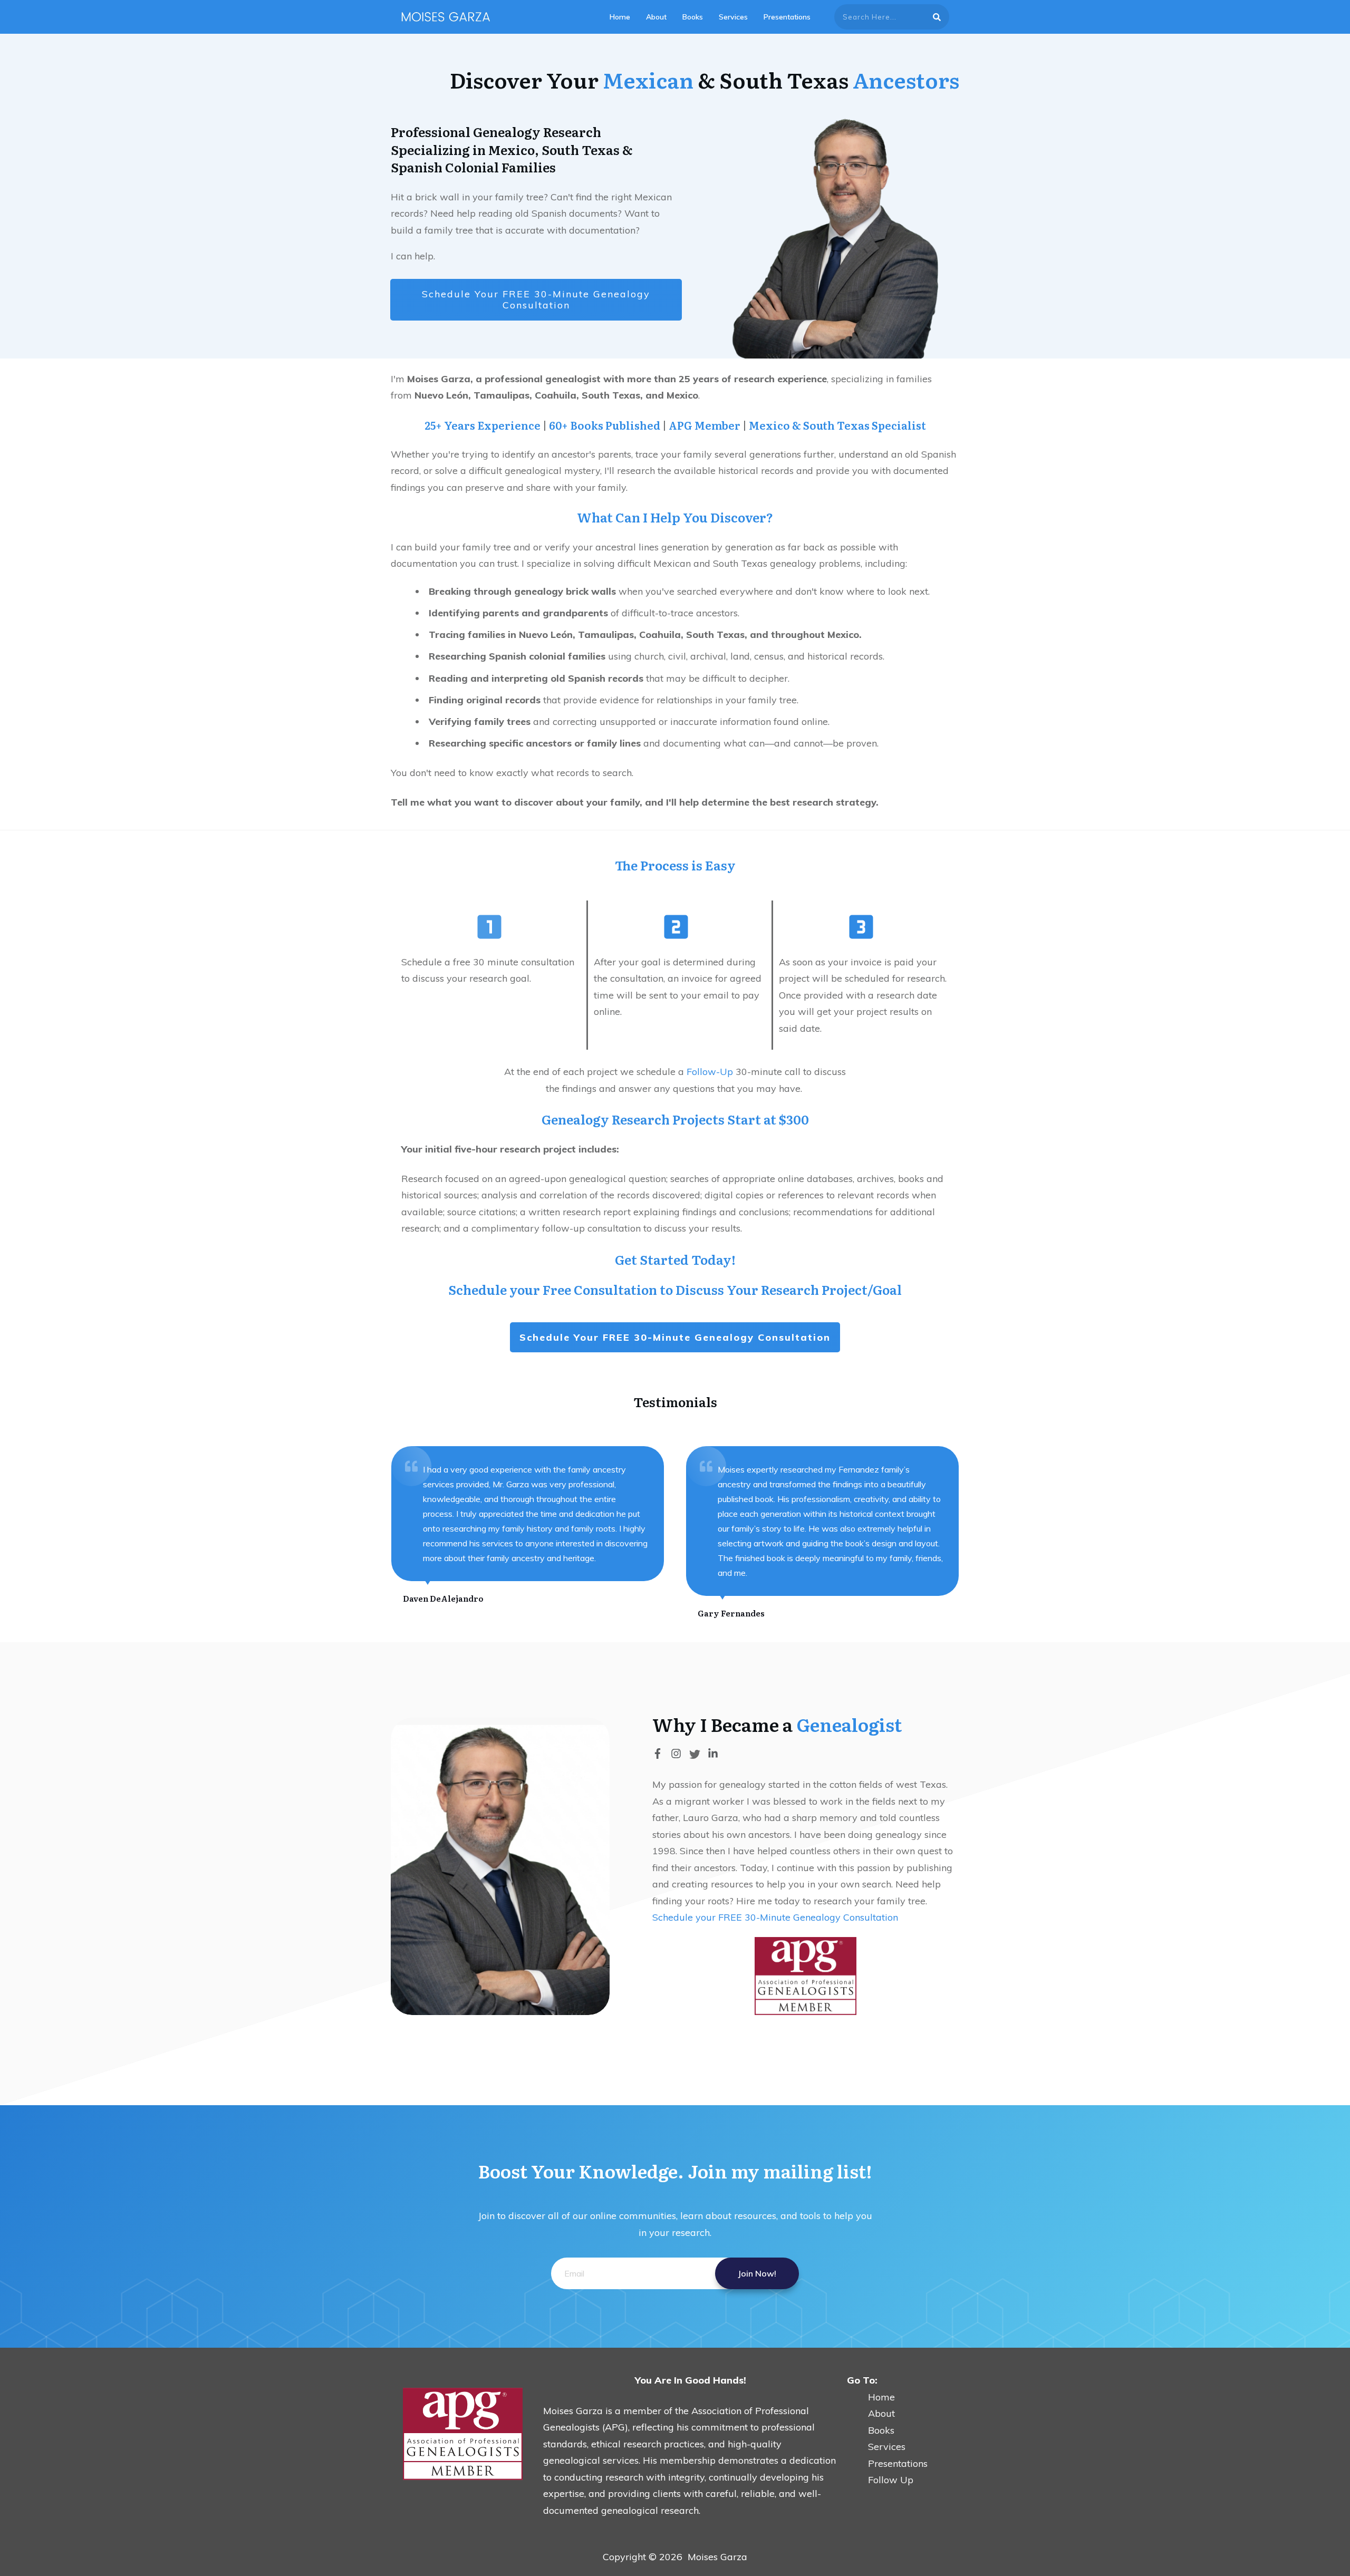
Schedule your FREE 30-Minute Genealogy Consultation (775, 1917)
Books (881, 2430)
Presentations (898, 2463)
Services (887, 2447)
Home (871, 2397)
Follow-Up (710, 1072)
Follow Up (891, 2480)
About (871, 2413)
